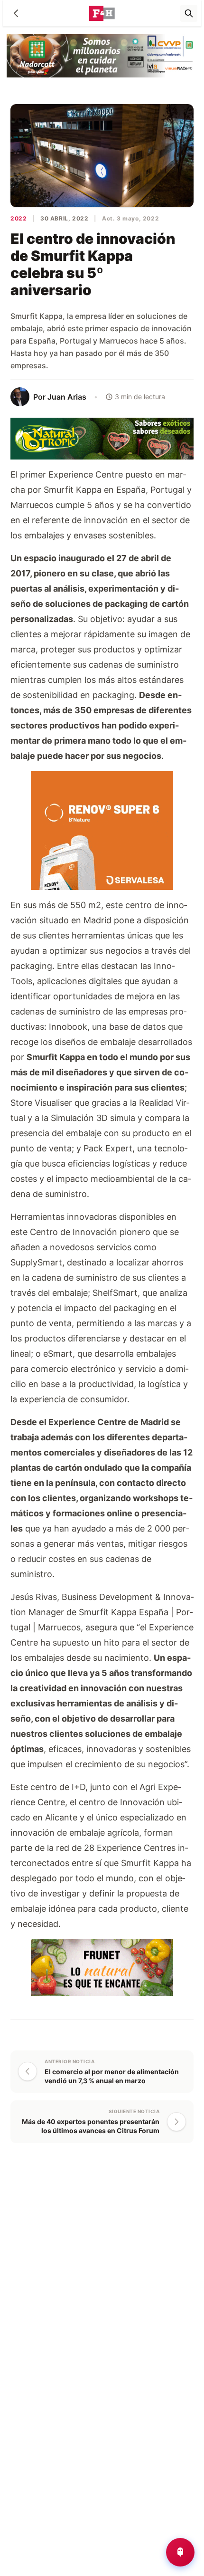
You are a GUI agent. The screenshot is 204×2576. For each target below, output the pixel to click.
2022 (19, 218)
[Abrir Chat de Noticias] (180, 2552)
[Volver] (16, 13)
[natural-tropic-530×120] (102, 438)
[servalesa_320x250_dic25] (102, 829)
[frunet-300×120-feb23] (102, 1967)
